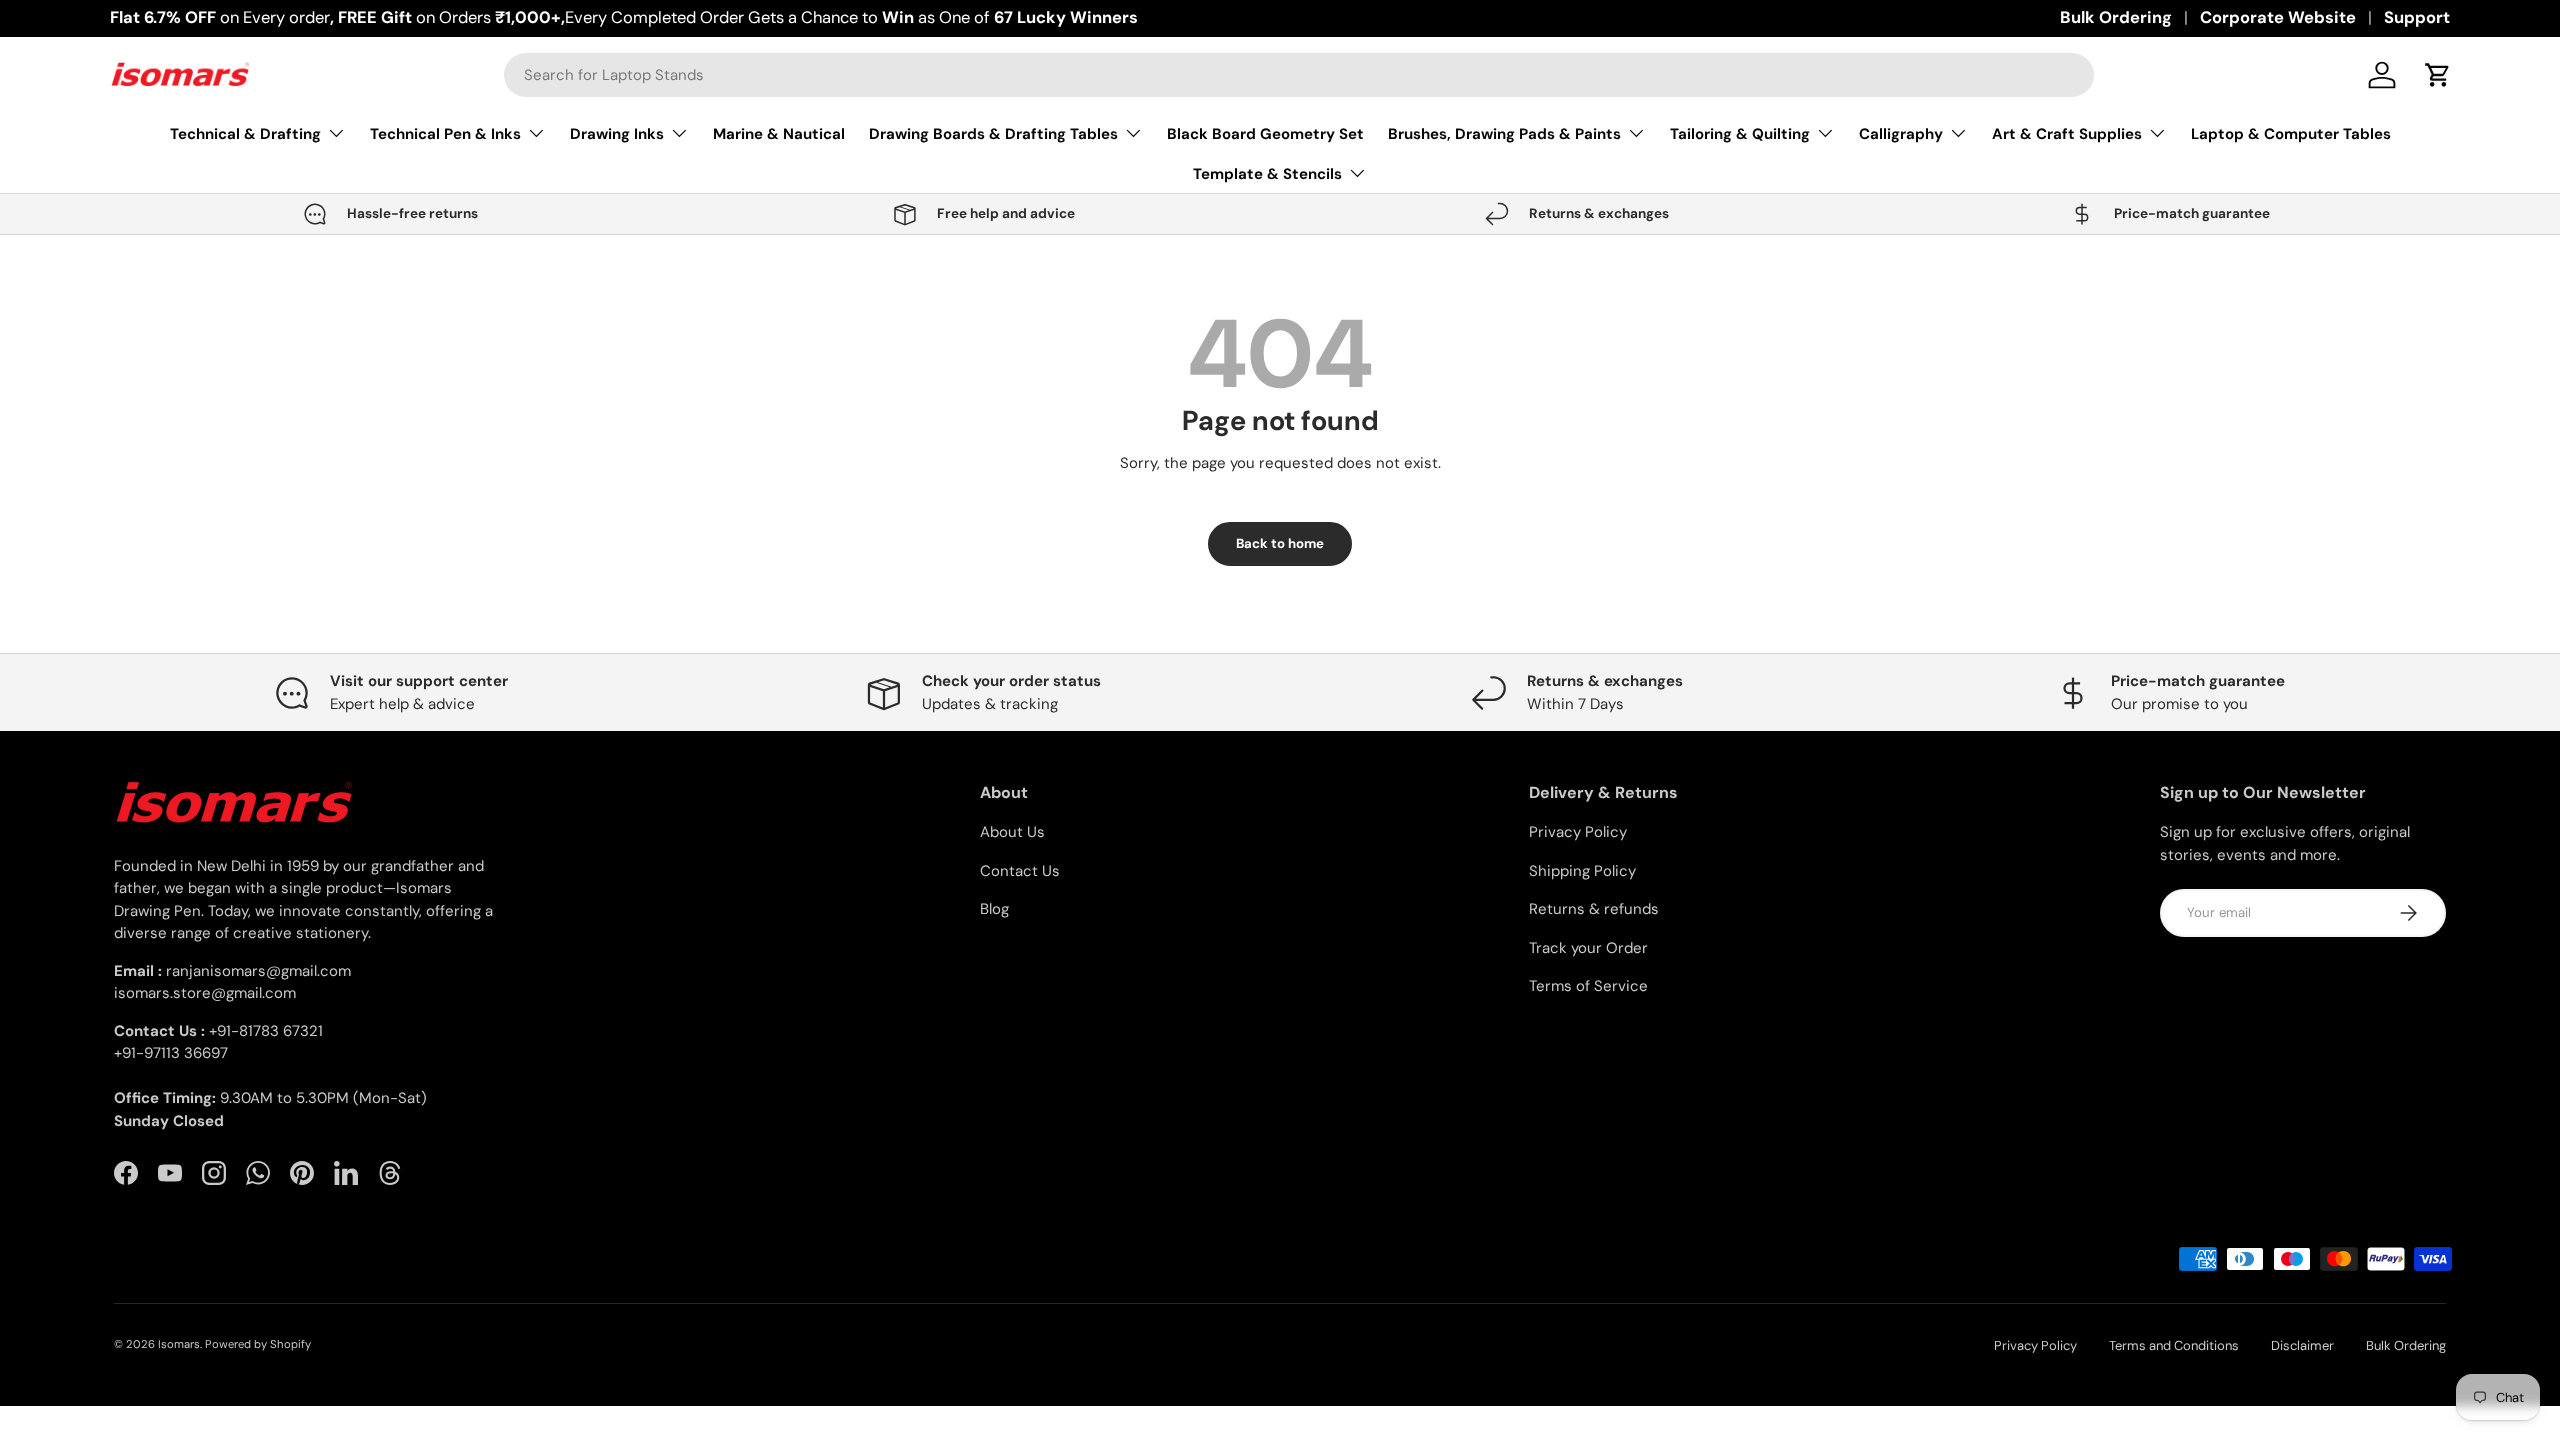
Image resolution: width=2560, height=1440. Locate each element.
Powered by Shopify (258, 1344)
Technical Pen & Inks (445, 134)
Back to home (1280, 543)
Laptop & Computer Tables (2291, 134)
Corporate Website (2278, 17)
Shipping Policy (1582, 871)
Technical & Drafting (245, 134)
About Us (1012, 832)
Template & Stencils (1267, 174)
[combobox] (1299, 75)
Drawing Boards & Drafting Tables (993, 134)
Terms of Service (1588, 986)
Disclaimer (2302, 1345)
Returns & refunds (1594, 909)
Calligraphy (1901, 134)
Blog (994, 909)
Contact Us (1020, 871)
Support (2417, 17)
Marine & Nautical (779, 134)
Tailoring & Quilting (1740, 134)
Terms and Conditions (2174, 1345)
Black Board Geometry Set (1265, 134)
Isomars (179, 1344)
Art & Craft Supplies (2067, 134)
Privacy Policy (1578, 832)
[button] (2438, 75)
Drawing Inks (617, 134)
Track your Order (1588, 948)
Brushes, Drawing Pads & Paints (1504, 134)
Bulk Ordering (2116, 17)
